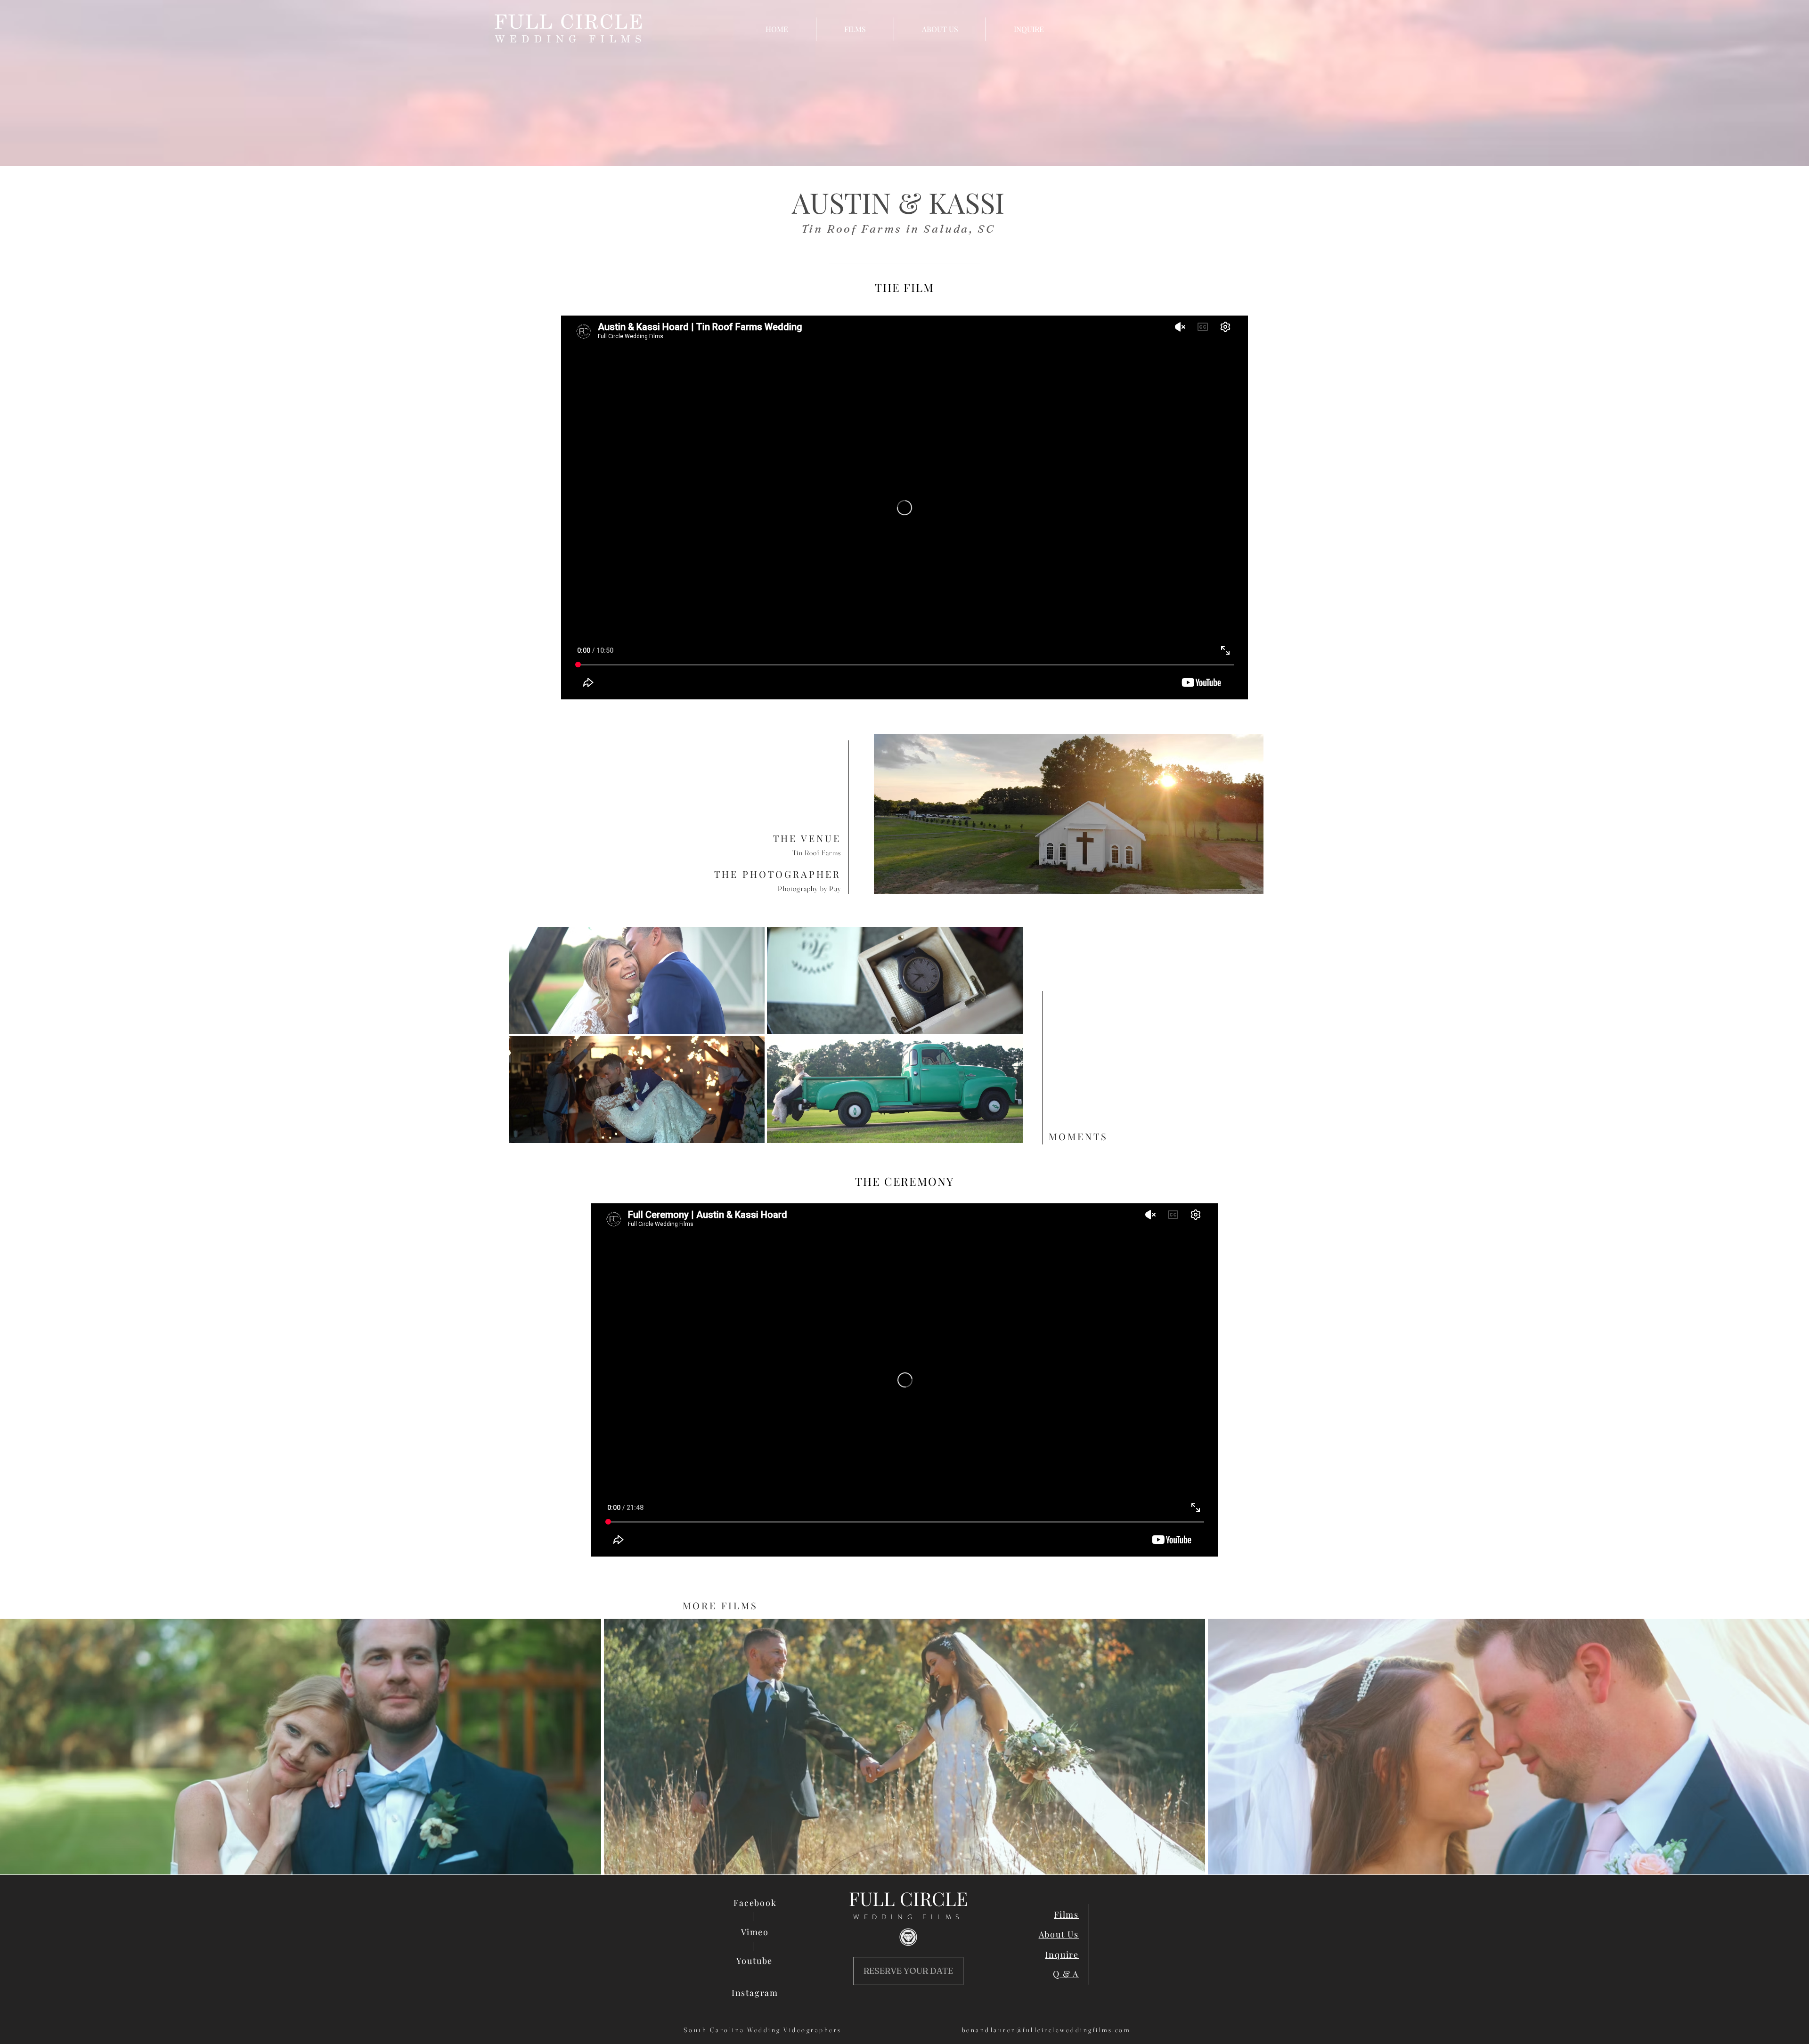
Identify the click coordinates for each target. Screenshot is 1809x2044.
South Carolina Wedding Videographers (763, 2030)
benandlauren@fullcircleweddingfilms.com (1046, 2030)
